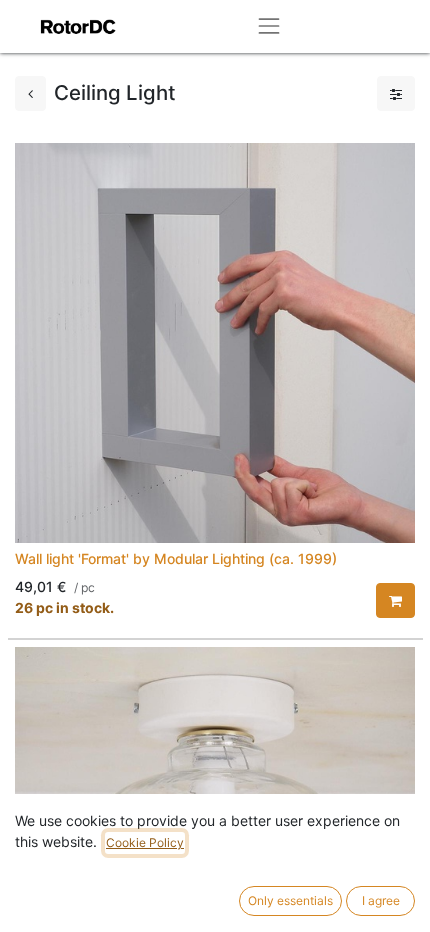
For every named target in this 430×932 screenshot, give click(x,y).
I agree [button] (381, 900)
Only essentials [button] (290, 900)
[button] (395, 600)
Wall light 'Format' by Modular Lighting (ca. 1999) (176, 558)
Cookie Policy (145, 842)
